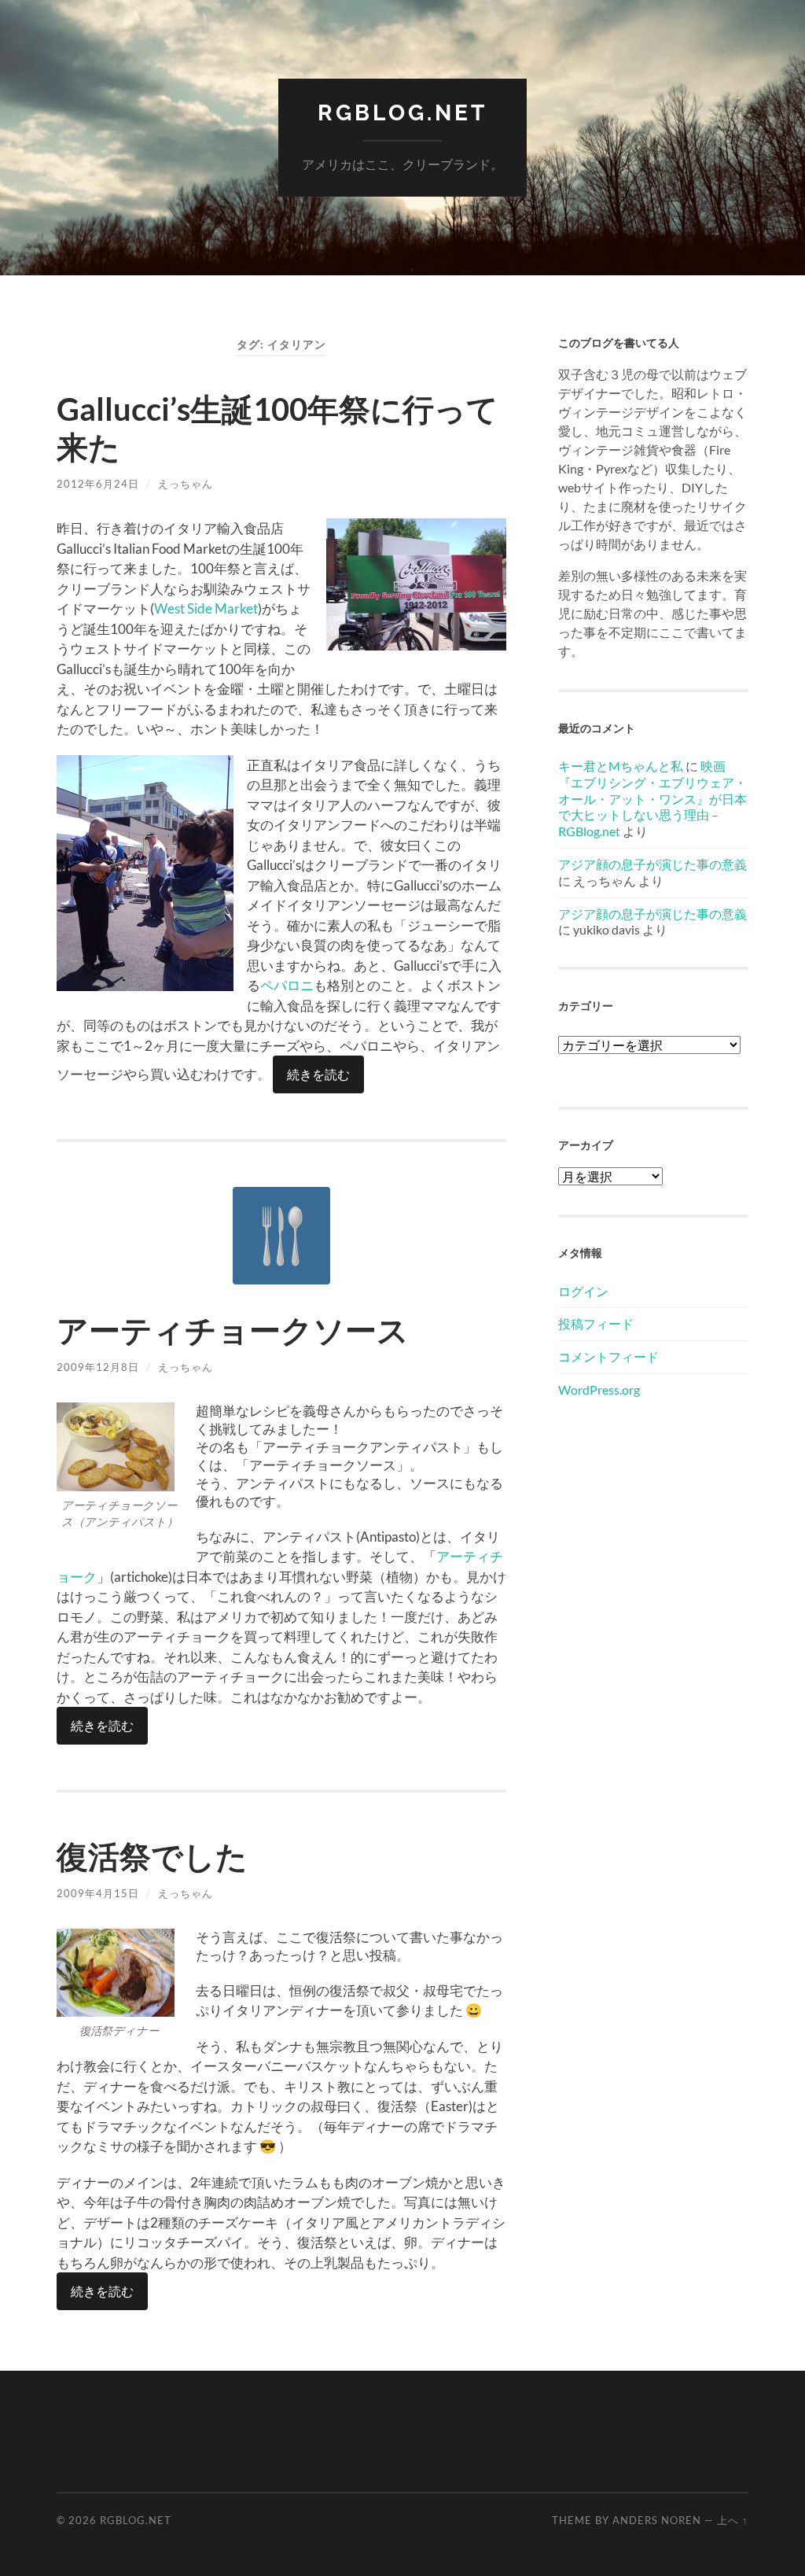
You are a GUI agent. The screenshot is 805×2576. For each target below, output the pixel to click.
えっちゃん (186, 484)
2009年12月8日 (98, 1367)
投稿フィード (596, 1323)
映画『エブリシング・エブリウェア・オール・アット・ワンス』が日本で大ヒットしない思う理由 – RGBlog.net (652, 798)
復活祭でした (152, 1856)
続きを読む (318, 1074)
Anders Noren (657, 2520)
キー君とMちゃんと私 (621, 766)
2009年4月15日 (98, 1893)
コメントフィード (608, 1356)
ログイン (583, 1291)
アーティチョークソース (233, 1330)
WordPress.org (599, 1389)
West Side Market (206, 608)
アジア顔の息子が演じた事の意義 (652, 864)
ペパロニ (287, 985)
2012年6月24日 (98, 484)
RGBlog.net (402, 113)
